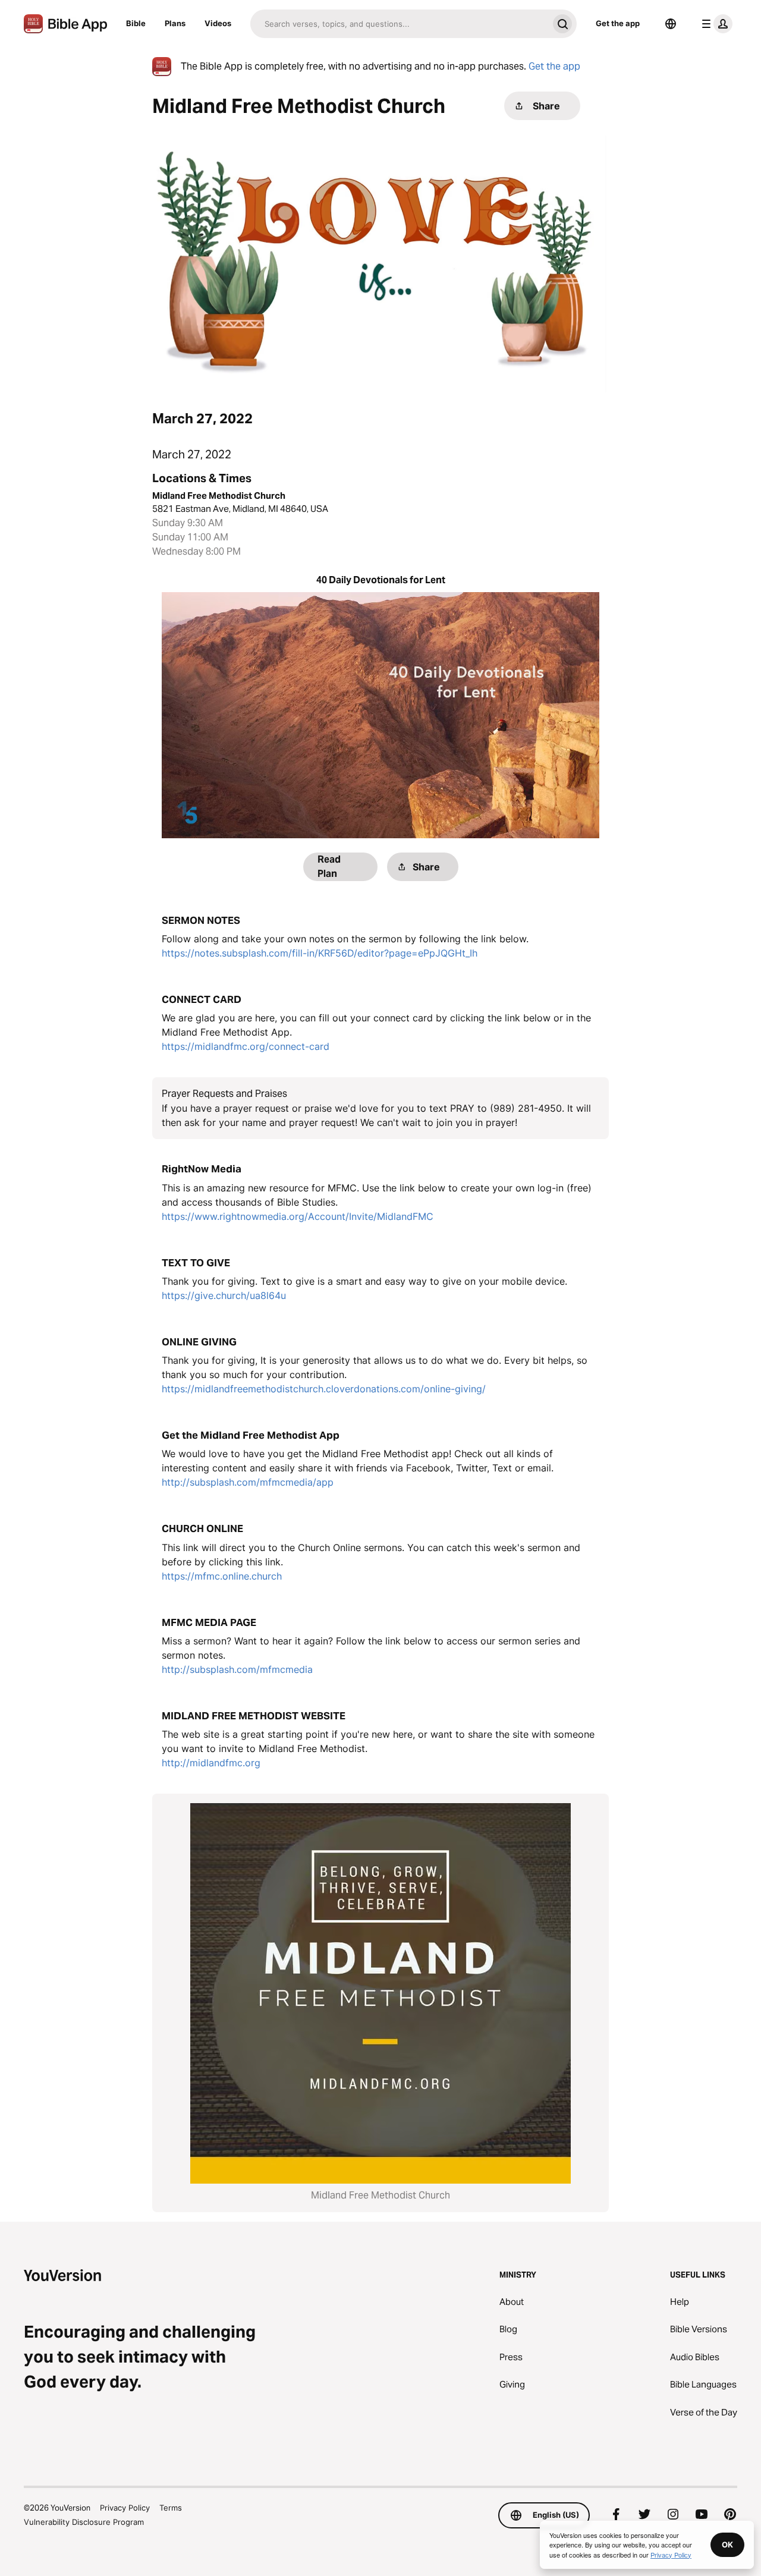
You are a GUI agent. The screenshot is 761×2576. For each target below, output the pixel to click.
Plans (175, 23)
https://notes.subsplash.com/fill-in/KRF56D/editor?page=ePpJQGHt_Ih (320, 953)
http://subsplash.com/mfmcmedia (237, 1669)
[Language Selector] (671, 24)
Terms (171, 2508)
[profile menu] (715, 24)
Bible (136, 23)
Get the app (618, 23)
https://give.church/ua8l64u (224, 1295)
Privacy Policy (125, 2508)
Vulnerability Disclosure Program (84, 2522)
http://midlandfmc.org (211, 1763)
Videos (218, 23)
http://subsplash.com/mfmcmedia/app (248, 1482)
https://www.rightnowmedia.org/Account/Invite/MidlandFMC (298, 1216)
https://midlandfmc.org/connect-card (246, 1046)
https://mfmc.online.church (222, 1576)
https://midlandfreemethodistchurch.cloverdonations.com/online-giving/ (324, 1389)
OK (727, 2544)
